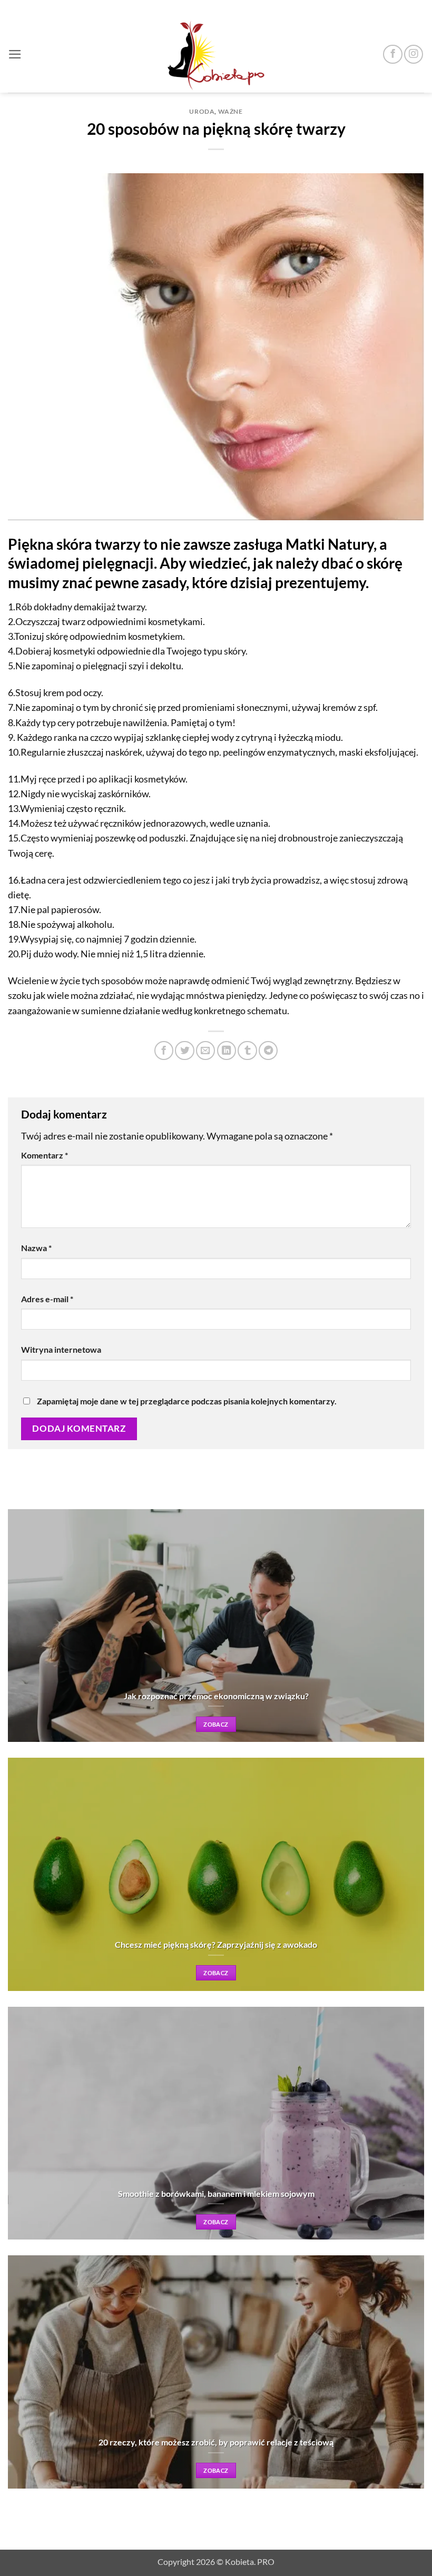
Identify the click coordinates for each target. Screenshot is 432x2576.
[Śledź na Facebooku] (392, 54)
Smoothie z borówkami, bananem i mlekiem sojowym (216, 2193)
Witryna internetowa (61, 1349)
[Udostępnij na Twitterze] (184, 1051)
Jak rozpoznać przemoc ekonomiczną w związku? (216, 1696)
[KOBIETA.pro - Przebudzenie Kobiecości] (216, 54)
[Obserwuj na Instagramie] (414, 54)
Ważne (230, 111)
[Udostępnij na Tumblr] (247, 1051)
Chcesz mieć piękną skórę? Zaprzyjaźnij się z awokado (216, 1944)
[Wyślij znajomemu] (205, 1051)
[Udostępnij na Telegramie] (268, 1051)
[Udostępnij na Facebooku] (164, 1051)
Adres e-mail (47, 1299)
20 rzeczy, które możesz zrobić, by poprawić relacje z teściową (216, 2442)
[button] (15, 54)
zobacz (216, 1724)
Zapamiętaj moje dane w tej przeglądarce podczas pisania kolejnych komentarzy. (187, 1401)
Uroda (202, 111)
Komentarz (45, 1155)
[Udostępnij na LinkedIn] (227, 1051)
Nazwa (36, 1248)
